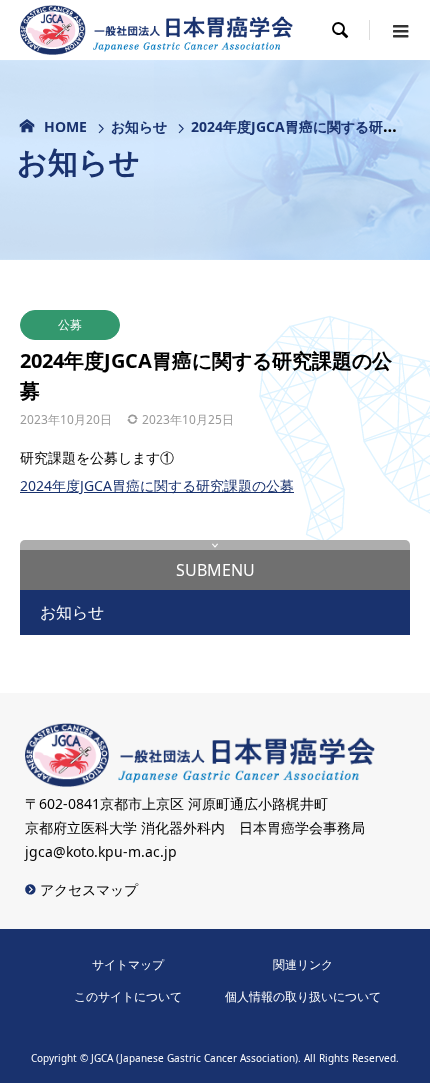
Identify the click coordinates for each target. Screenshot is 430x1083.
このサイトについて (128, 996)
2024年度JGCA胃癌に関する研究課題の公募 (157, 485)
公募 (70, 324)
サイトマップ (128, 964)
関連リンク (303, 964)
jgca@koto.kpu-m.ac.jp (101, 851)
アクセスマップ (87, 889)
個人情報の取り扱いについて (303, 996)
